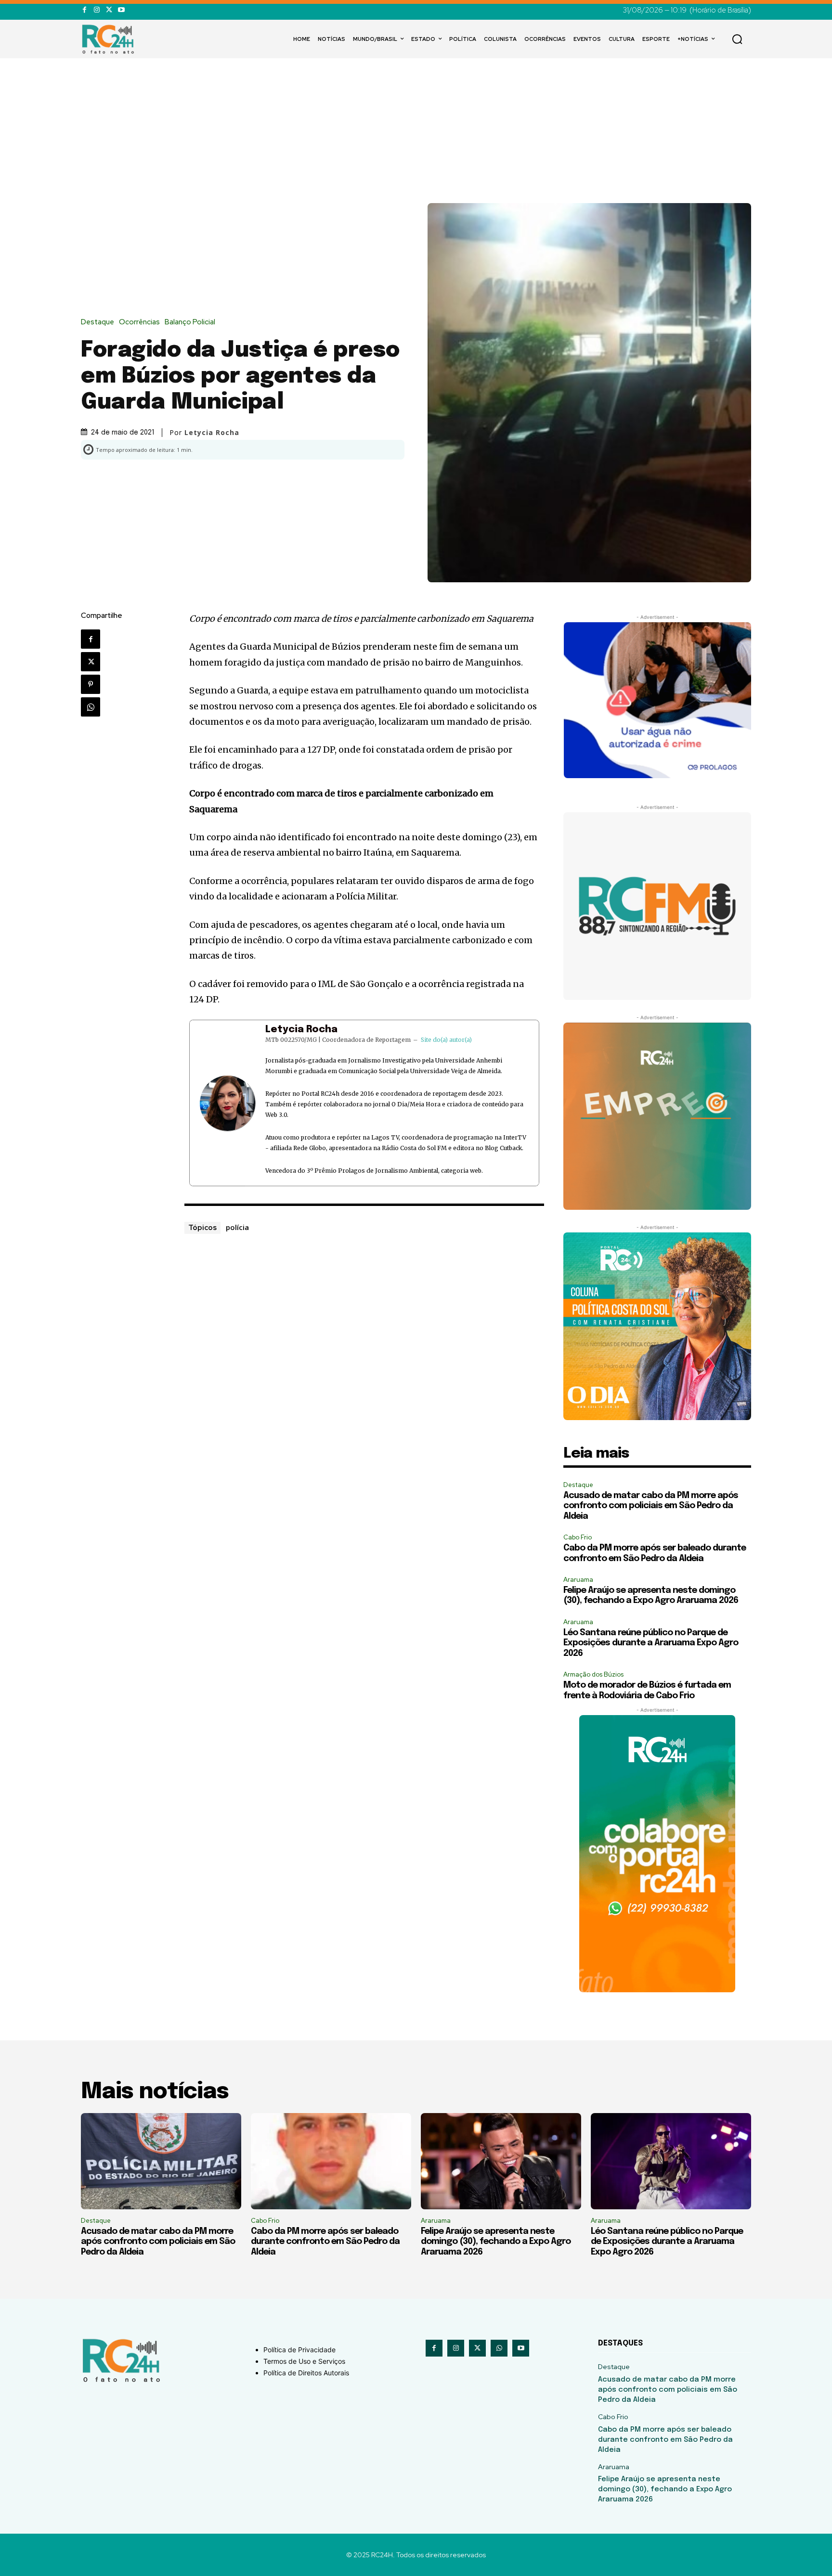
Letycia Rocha (301, 1030)
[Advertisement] (416, 131)
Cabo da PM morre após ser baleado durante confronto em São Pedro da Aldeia (325, 2242)
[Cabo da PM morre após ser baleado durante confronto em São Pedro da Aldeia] (331, 2161)
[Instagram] (97, 10)
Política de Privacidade (299, 2350)
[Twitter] (109, 10)
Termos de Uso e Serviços (304, 2361)
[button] (737, 39)
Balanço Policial (190, 322)
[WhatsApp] (91, 707)
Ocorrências (139, 322)
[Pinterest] (91, 684)
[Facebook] (84, 10)
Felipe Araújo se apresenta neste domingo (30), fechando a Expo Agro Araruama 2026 (496, 2242)
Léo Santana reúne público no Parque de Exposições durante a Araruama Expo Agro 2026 (651, 1643)
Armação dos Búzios (593, 1674)
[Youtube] (121, 10)
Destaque (97, 322)
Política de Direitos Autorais (306, 2373)
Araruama (578, 1580)
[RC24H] (110, 39)
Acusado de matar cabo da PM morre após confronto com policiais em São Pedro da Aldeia (651, 1506)
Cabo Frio (578, 1537)
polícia (237, 1227)
